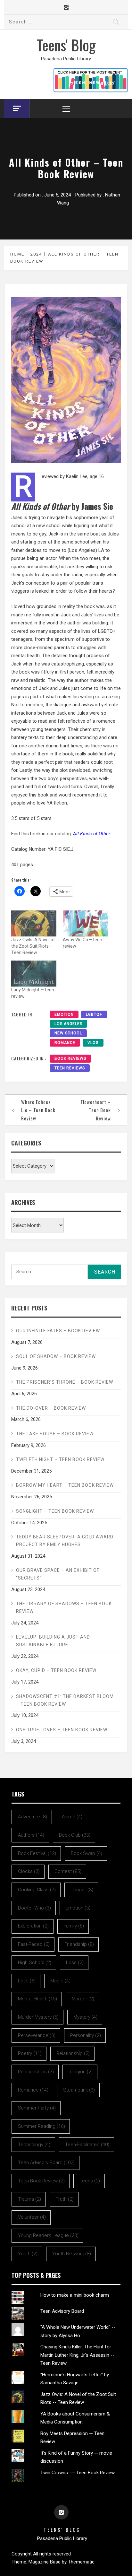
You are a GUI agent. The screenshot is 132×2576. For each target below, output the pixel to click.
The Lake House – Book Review (55, 1434)
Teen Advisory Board (62, 2311)
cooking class (37, 1890)
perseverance (37, 2035)
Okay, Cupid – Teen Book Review (56, 1670)
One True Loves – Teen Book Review (62, 1730)
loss (75, 1962)
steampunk (79, 2090)
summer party (37, 2108)
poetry (30, 2053)
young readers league (48, 2235)
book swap (87, 1853)
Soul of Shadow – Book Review (56, 1356)
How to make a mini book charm (75, 2295)
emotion (64, 1014)
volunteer (32, 2217)
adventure (33, 1817)
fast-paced (34, 1944)
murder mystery (38, 2017)
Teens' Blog (66, 45)
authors (31, 1835)
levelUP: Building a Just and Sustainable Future (53, 1641)
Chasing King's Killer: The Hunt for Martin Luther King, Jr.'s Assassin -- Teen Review (77, 2355)
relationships (36, 2072)
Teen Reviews (70, 1068)
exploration (33, 1926)
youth (28, 2254)
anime (72, 1817)
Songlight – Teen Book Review (55, 1511)
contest (68, 1871)
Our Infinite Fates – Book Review (58, 1331)
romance (65, 1043)
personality (86, 2035)
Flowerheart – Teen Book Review (96, 1110)
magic (60, 1981)
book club (75, 1835)
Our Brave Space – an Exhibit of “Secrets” (58, 1574)
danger (82, 1890)
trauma (29, 2199)
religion (81, 2072)
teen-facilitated (87, 2145)
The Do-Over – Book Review (51, 1408)
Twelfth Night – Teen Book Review (60, 1459)
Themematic (81, 2562)
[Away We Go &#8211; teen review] (85, 923)
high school (35, 1962)
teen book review (41, 2181)
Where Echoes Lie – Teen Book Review (38, 1110)
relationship (73, 2053)
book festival (37, 1853)
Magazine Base (45, 2562)
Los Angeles (68, 1024)
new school (68, 1033)
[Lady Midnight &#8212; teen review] (34, 974)
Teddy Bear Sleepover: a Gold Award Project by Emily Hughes (65, 1541)
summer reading (41, 2126)
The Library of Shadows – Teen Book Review (64, 1607)
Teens (90, 2181)
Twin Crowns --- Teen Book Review (78, 2473)
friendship (79, 1944)
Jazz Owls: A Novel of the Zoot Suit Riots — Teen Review (33, 946)
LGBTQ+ (94, 1014)
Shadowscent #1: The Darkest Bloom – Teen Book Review (65, 1700)
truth (65, 2199)
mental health (37, 1999)
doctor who (34, 1908)
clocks (29, 1871)
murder (83, 1999)
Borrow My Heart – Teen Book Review (65, 1485)
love (27, 1981)
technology (34, 2145)
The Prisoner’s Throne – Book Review (65, 1382)
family (74, 1926)
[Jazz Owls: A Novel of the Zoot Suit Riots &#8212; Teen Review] (34, 923)
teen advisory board (46, 2163)
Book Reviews (70, 1058)
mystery (85, 2017)
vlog (93, 1043)
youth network (72, 2254)
